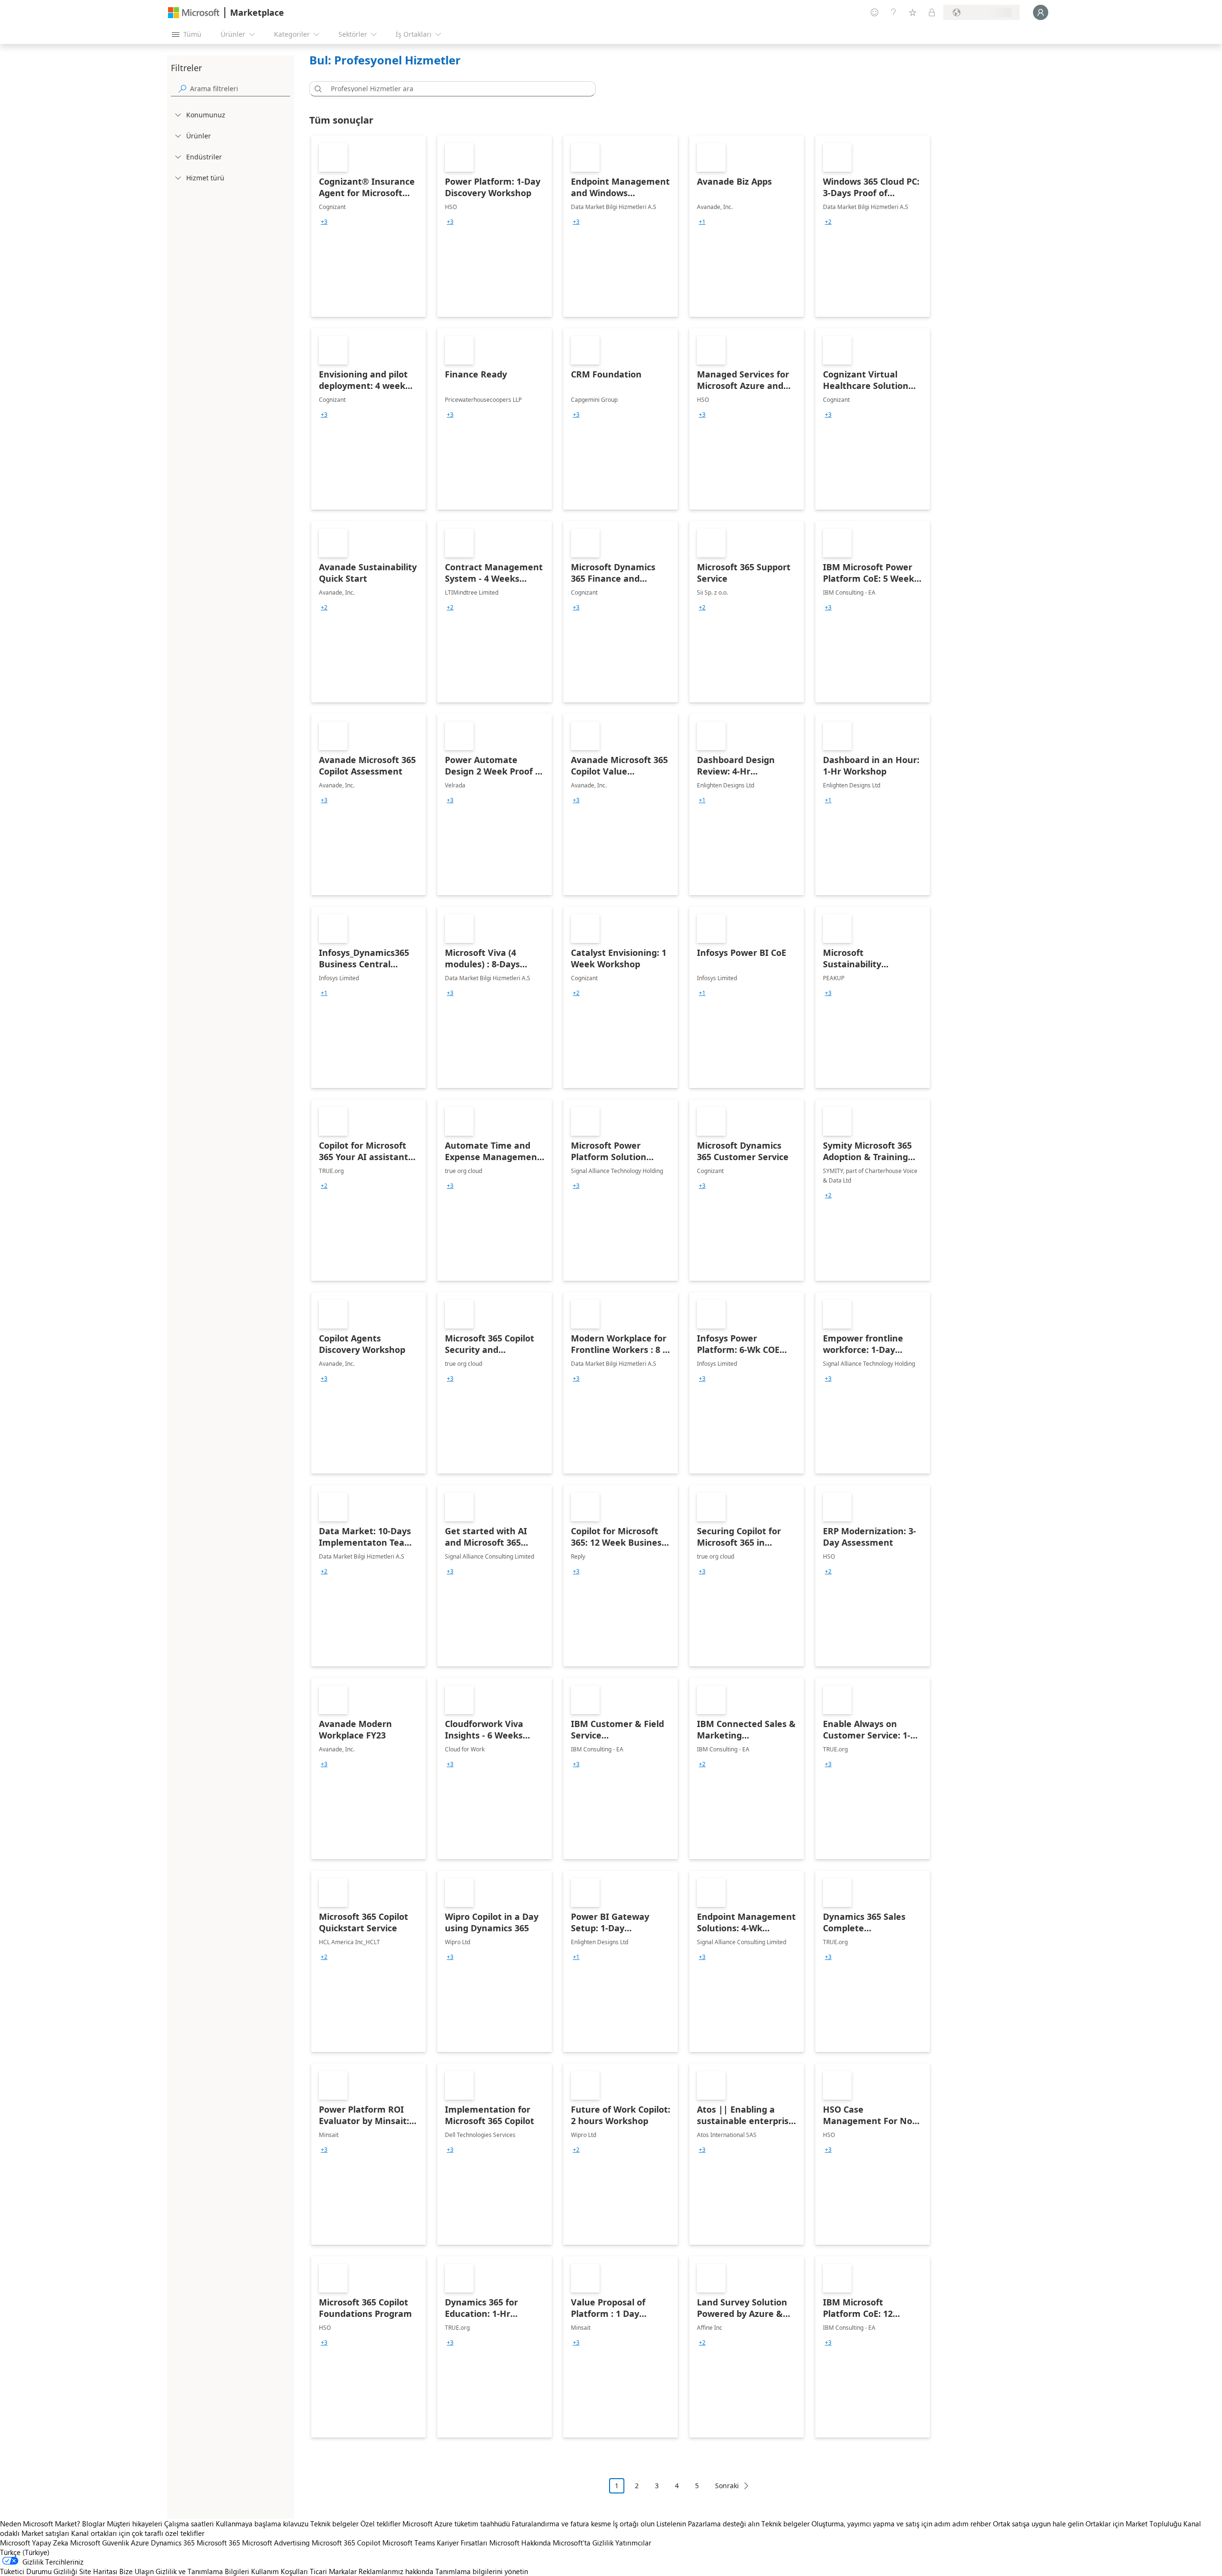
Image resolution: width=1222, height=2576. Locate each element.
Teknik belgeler (334, 2524)
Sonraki (727, 2486)
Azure (140, 2543)
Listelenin (671, 2524)
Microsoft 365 (218, 2543)
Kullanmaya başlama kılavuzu (262, 2524)
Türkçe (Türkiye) (25, 2552)
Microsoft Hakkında (520, 2543)
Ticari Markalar (333, 2571)
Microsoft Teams (409, 2543)
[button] (316, 89)
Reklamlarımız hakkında (396, 2571)
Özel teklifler (380, 2524)
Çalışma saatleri (189, 2524)
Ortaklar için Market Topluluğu (1133, 2524)
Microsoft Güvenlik (100, 2543)
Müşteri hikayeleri (135, 2524)
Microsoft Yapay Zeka (34, 2543)
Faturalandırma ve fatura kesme (561, 2524)
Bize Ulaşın (137, 2571)
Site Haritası (98, 2571)
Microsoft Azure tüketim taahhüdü (457, 2524)
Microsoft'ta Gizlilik (583, 2543)
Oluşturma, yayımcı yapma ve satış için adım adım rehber (901, 2524)
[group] (324, 222)
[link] (369, 226)
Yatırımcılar (633, 2543)
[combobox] (455, 89)
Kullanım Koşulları (279, 2571)
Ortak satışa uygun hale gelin (1038, 2524)
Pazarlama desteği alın (724, 2524)
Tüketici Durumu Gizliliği (39, 2571)
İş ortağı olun (634, 2524)
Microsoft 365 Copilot (346, 2543)
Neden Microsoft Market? (40, 2524)
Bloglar (94, 2524)
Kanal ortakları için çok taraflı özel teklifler (138, 2533)
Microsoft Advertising (276, 2543)
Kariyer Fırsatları (462, 2543)
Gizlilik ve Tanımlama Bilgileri (202, 2571)
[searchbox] (240, 89)
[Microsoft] (194, 13)
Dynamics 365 (173, 2543)
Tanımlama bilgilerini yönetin (482, 2571)
